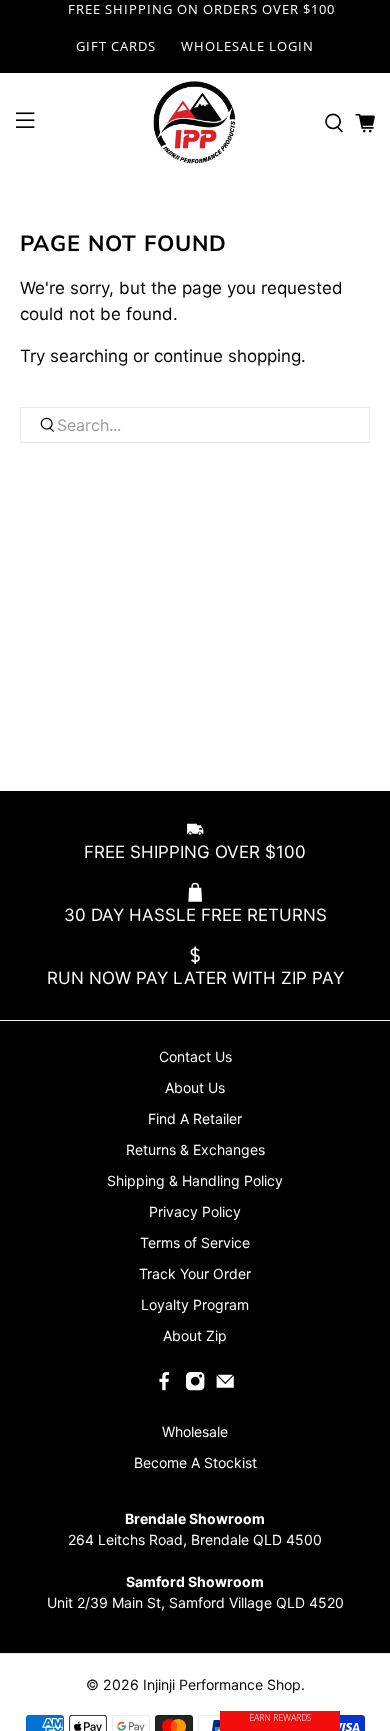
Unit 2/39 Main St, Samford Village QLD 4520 (195, 1602)
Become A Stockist (195, 1462)
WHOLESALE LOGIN (247, 46)
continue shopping (227, 356)
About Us (195, 1087)
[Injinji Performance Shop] (195, 123)
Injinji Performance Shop (222, 1684)
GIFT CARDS (116, 46)
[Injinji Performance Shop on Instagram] (195, 1385)
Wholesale (195, 1431)
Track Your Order (195, 1273)
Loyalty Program (195, 1304)
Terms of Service (195, 1242)
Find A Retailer (195, 1118)
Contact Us (195, 1056)
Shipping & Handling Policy (195, 1180)
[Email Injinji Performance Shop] (225, 1385)
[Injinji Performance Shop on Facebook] (164, 1385)
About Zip (195, 1335)
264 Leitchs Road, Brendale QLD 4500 (195, 1539)
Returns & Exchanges (195, 1149)
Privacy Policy (195, 1211)
